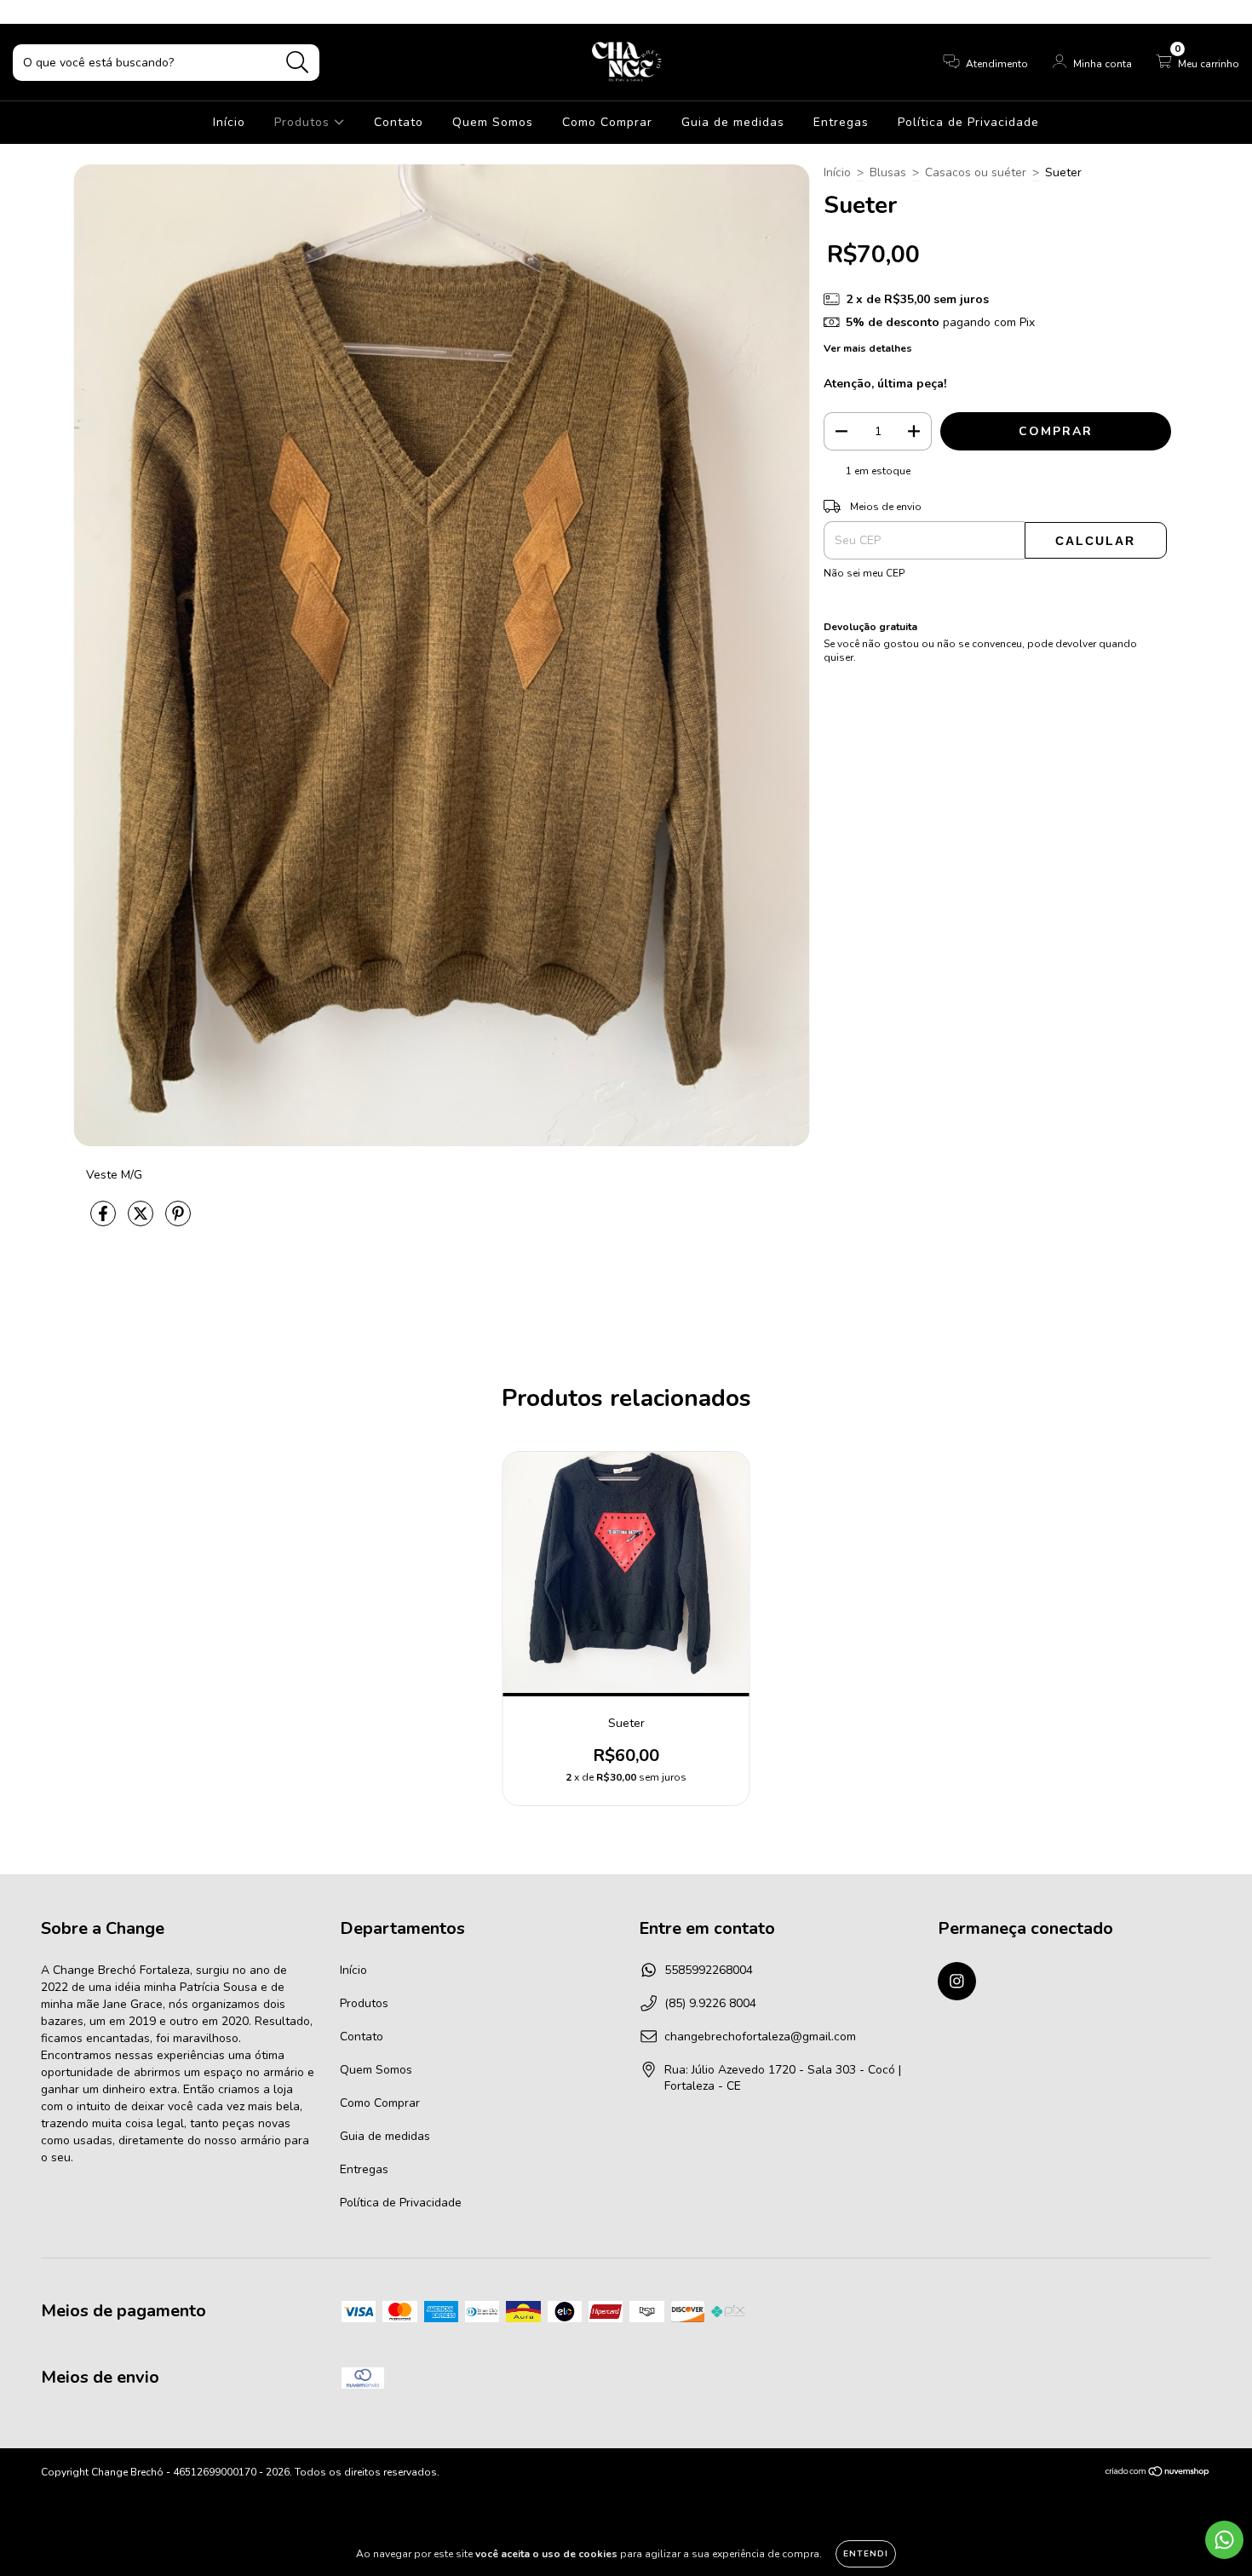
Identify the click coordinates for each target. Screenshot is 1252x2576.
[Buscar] (298, 63)
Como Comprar (607, 122)
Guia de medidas (733, 122)
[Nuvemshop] (1158, 2474)
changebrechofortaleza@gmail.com (760, 2037)
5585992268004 (709, 1970)
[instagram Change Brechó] (24, 11)
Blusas (888, 172)
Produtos (304, 122)
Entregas (841, 122)
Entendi (866, 2554)
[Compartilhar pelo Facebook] (105, 1222)
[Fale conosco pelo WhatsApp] (1224, 2540)
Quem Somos (493, 122)
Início (229, 122)
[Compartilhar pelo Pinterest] (178, 1222)
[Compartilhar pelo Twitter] (142, 1222)
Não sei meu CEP (864, 573)
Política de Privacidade (968, 122)
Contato (399, 122)
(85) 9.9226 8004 (710, 2003)
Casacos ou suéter (976, 172)
